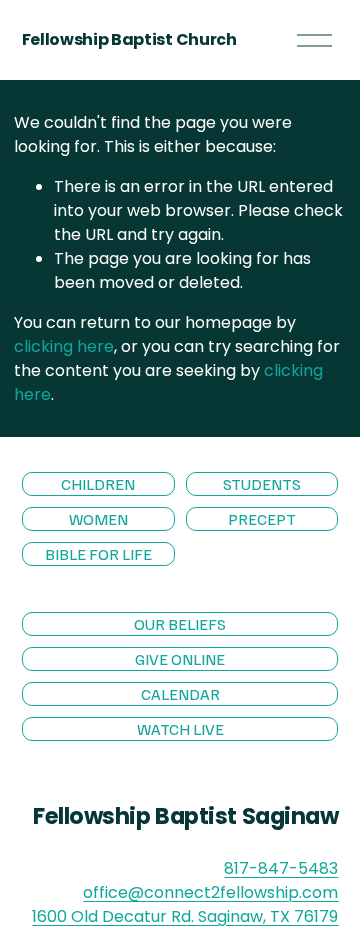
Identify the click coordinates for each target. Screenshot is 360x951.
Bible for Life (98, 554)
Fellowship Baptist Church (129, 39)
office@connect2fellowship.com (210, 892)
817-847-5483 (281, 868)
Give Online (180, 659)
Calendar (180, 694)
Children (98, 484)
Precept (262, 519)
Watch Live (180, 729)
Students (262, 484)
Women (98, 519)
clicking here (64, 346)
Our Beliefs (180, 624)
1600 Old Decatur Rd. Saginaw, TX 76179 (185, 916)
